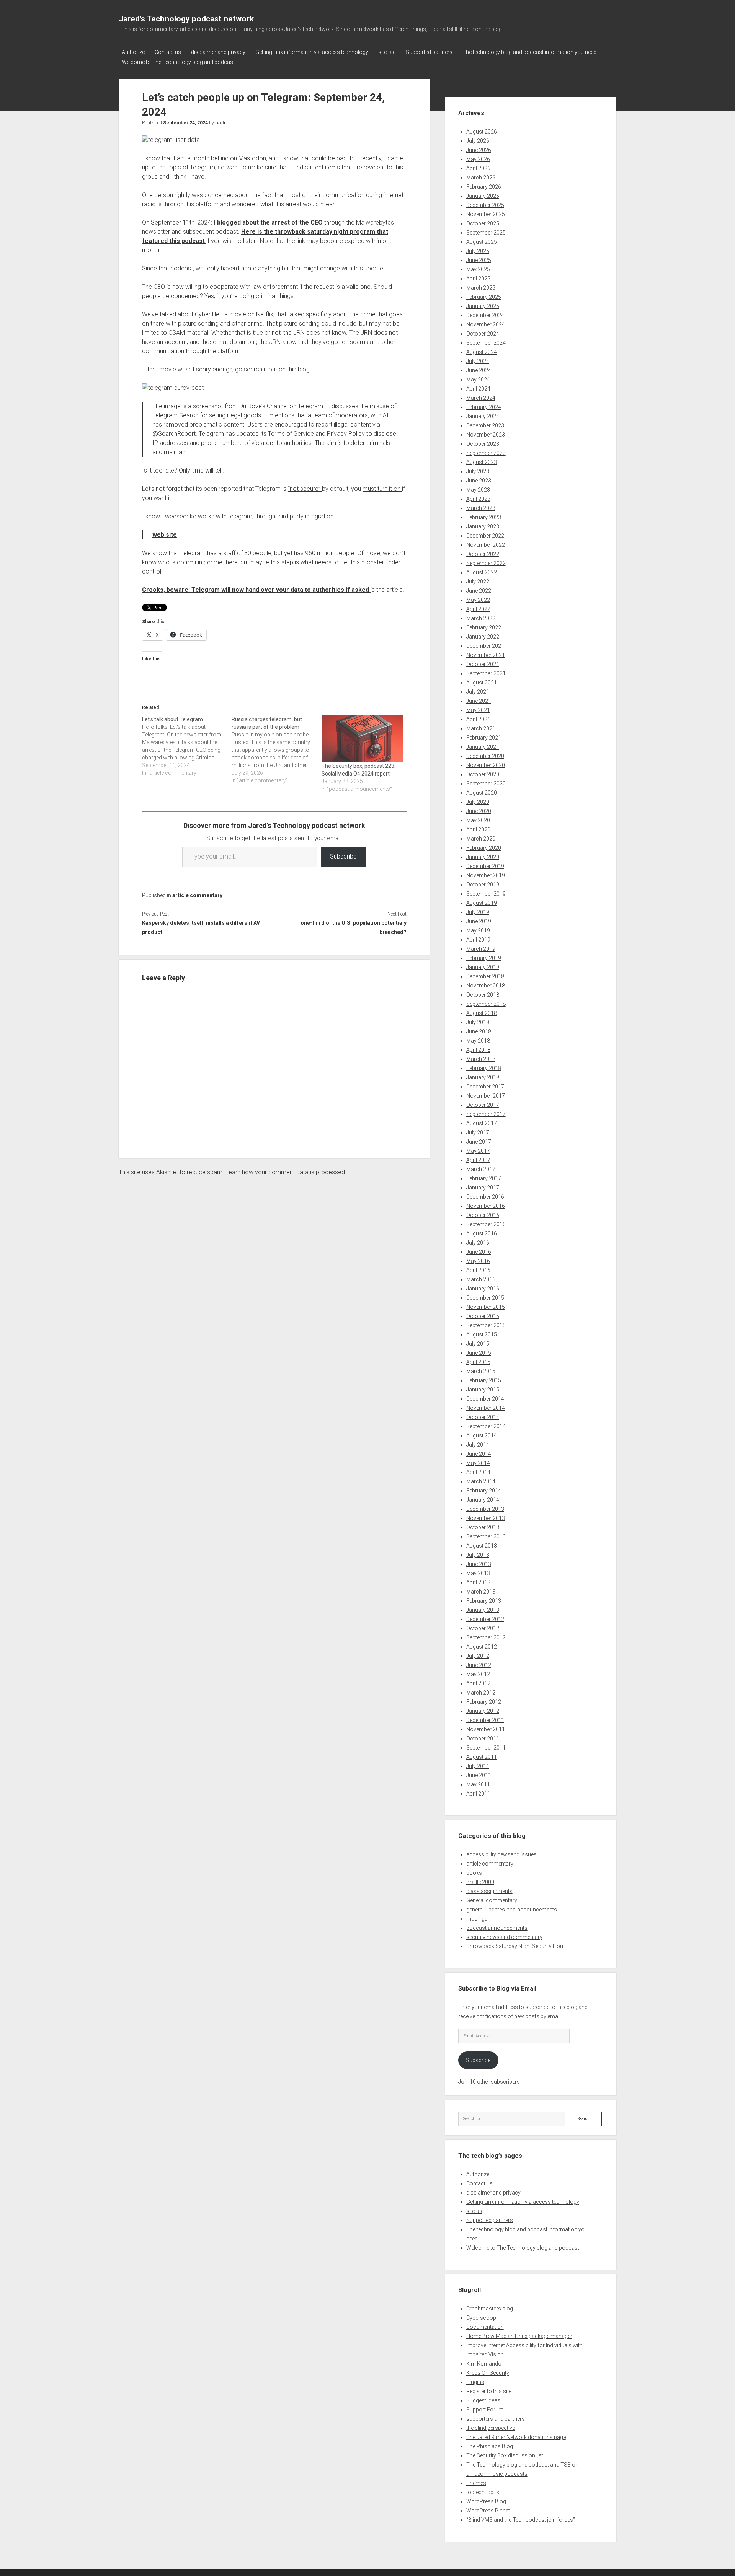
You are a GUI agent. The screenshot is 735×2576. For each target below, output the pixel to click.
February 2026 (484, 187)
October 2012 (483, 1628)
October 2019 (483, 885)
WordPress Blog (486, 2501)
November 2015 (486, 1307)
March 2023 (481, 508)
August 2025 (482, 242)
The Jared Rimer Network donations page (516, 2437)
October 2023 (483, 444)
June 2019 (479, 921)
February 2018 (484, 1068)
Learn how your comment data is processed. (286, 1172)
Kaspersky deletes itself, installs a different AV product (201, 927)
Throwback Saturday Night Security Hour (516, 1946)
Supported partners (429, 52)
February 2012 (484, 1702)
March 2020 (481, 839)
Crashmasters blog (490, 2309)
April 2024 (478, 389)
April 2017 (478, 1160)
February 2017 (484, 1178)
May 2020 (478, 820)
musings (477, 1919)
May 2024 (478, 380)
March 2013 (481, 1592)
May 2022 (478, 600)
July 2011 (478, 1766)
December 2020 (485, 756)
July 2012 (478, 1656)
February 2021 (484, 738)
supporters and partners (496, 2419)
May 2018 (478, 1041)
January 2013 (483, 1610)
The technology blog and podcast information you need (529, 52)
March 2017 (481, 1169)
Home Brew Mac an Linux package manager (519, 2336)
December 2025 (485, 205)
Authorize (133, 52)
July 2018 (478, 1022)
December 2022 (485, 536)
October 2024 (483, 334)
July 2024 (478, 361)
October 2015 (483, 1316)
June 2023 (479, 481)
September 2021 (486, 673)
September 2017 (486, 1114)
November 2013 (486, 1518)
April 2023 (478, 499)
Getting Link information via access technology (312, 52)
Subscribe (343, 856)
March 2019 (481, 949)
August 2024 (482, 352)
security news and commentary (504, 1937)
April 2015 (478, 1362)
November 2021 (486, 655)
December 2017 (485, 1087)
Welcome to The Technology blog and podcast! (179, 62)
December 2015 (485, 1298)
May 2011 (478, 1784)
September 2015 (486, 1325)
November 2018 (486, 986)
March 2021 (481, 728)
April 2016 (478, 1270)
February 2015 (484, 1380)
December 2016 (485, 1197)
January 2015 (483, 1390)
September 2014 (486, 1426)
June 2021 (479, 701)
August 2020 (482, 793)
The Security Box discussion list (505, 2455)
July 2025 (478, 251)
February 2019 (484, 958)
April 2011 (478, 1794)
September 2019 (486, 894)
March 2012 (481, 1693)
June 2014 (479, 1454)
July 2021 (478, 692)
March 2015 (481, 1371)
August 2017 (482, 1123)
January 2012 (483, 1711)
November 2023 (486, 435)
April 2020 (478, 829)
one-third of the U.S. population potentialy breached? (353, 927)
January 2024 (483, 416)
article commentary (197, 895)
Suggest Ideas (483, 2400)
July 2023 (478, 471)
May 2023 (478, 490)
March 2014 (481, 1481)
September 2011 (486, 1748)
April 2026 (478, 168)
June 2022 (479, 591)
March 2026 (481, 178)
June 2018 (479, 1031)
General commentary (492, 1900)
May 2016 (478, 1261)
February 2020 (484, 848)
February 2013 (484, 1601)
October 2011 (483, 1739)
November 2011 (486, 1729)
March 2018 (481, 1059)
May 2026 (478, 159)
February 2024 (484, 407)
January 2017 (483, 1188)
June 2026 (479, 150)
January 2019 (483, 967)
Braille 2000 (480, 1882)
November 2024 (486, 324)
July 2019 (478, 912)
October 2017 (483, 1105)
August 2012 (482, 1647)
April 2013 (478, 1582)
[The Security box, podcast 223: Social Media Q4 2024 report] (363, 739)
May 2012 (478, 1674)
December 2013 (485, 1509)
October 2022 (483, 554)
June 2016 (479, 1252)
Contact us (168, 52)
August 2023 (482, 462)
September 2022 (486, 563)
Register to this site (489, 2391)
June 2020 (479, 811)
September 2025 (486, 233)
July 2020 (478, 802)
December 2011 (485, 1720)
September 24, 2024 (185, 123)
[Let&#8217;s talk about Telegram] (187, 746)
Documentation (485, 2327)
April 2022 (478, 609)
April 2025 (478, 279)
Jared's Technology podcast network (186, 19)
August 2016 (482, 1233)
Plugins (475, 2382)
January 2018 (483, 1077)
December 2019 (485, 866)
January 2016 (483, 1289)
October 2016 (483, 1215)
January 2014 (483, 1500)
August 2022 (482, 572)
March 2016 (481, 1279)
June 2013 (479, 1564)
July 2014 (478, 1445)
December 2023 (485, 425)
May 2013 (478, 1573)
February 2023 (484, 517)
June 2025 (479, 260)
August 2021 (482, 683)
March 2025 (481, 288)
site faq (387, 52)
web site (165, 535)
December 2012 (485, 1619)
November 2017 (486, 1096)
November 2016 (486, 1206)
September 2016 (486, 1224)
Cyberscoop (481, 2318)
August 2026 (482, 132)
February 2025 (484, 297)
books (474, 1873)
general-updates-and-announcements (512, 1910)
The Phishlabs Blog (490, 2446)
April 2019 (478, 940)
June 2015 (479, 1353)
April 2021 (478, 719)
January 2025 (483, 306)
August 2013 (482, 1546)
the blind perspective (491, 2428)
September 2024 (486, 343)
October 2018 (483, 995)
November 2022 (486, 545)
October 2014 (483, 1417)
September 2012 (486, 1637)
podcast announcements (497, 1928)
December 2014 (485, 1399)
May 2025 (478, 269)
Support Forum (485, 2410)
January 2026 (483, 196)
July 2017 (478, 1132)
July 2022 (478, 582)
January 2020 (483, 857)
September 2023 (486, 453)
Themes (476, 2483)
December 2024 (485, 315)
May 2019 (478, 930)
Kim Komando (484, 2364)
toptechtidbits (483, 2492)
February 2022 (484, 627)
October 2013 (483, 1527)
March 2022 (481, 618)
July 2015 (478, 1344)
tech (220, 123)
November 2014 (486, 1408)
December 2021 (485, 646)
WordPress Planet (488, 2511)
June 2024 (479, 370)
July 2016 (478, 1243)
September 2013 (486, 1536)
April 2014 (478, 1472)
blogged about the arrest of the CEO (271, 222)
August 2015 (482, 1334)
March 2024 (481, 398)
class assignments (489, 1891)
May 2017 (478, 1151)
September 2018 (486, 1004)
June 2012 (479, 1665)
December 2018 (485, 976)
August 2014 (482, 1435)
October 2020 (483, 774)
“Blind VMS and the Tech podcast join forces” (521, 2520)
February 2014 (484, 1491)
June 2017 (479, 1142)
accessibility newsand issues (501, 1854)
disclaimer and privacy (218, 52)
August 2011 (482, 1757)
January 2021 (483, 747)
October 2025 (483, 223)
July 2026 (478, 141)
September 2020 (486, 784)
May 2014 (478, 1463)
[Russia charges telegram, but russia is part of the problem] (277, 750)
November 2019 (486, 875)
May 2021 (478, 710)
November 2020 (486, 765)
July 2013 (478, 1555)
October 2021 (483, 664)
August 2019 (482, 903)
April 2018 (478, 1050)
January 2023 (483, 526)
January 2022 (483, 637)
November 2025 (486, 214)
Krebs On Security (488, 2373)
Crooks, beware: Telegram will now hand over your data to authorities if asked (256, 590)
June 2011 (479, 1775)
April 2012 (478, 1683)
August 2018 (482, 1013)
